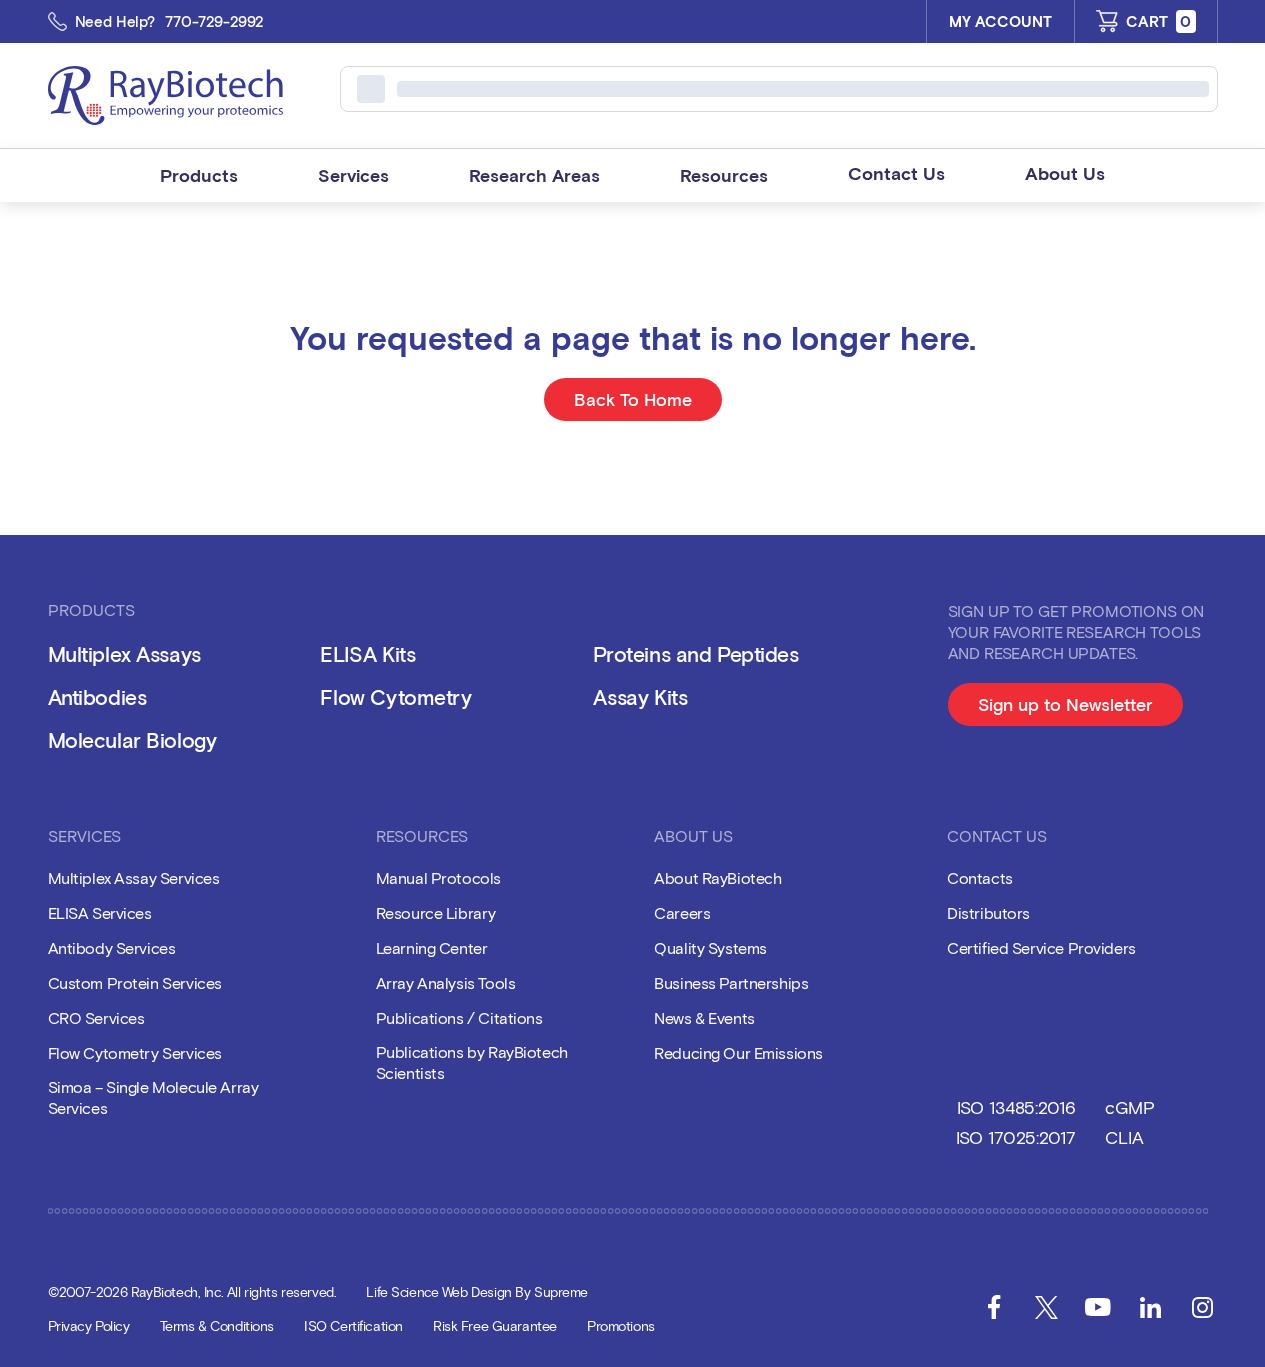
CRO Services (96, 1017)
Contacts (980, 877)
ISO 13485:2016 (1016, 1107)
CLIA (1124, 1137)
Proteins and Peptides (695, 653)
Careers (682, 912)
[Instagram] (1202, 1307)
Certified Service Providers (1041, 947)
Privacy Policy (89, 1325)
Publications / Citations (459, 1017)
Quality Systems (710, 947)
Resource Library (436, 912)
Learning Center (432, 947)
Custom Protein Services (135, 982)
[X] (1046, 1307)
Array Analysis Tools (446, 982)
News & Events (704, 1017)
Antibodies (97, 696)
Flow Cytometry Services (135, 1052)
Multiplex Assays (124, 653)
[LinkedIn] (1150, 1307)
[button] (199, 175)
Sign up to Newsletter (1080, 709)
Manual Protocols (438, 877)
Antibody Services (112, 947)
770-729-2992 (214, 21)
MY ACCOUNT (1000, 21)
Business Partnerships (731, 982)
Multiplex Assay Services (134, 877)
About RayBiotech (717, 877)
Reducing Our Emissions (738, 1052)
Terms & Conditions (217, 1325)
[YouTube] (1098, 1307)
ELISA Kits (367, 653)
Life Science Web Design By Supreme (477, 1291)
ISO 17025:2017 (1016, 1137)
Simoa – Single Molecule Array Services (153, 1097)
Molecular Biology (132, 739)
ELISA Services (100, 912)
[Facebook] (994, 1307)
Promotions (621, 1325)
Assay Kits (640, 696)
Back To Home (633, 399)
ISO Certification (353, 1325)
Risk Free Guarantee (495, 1325)
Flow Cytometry (395, 696)
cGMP (1129, 1107)
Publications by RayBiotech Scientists (472, 1062)
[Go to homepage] (165, 95)
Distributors (988, 912)
